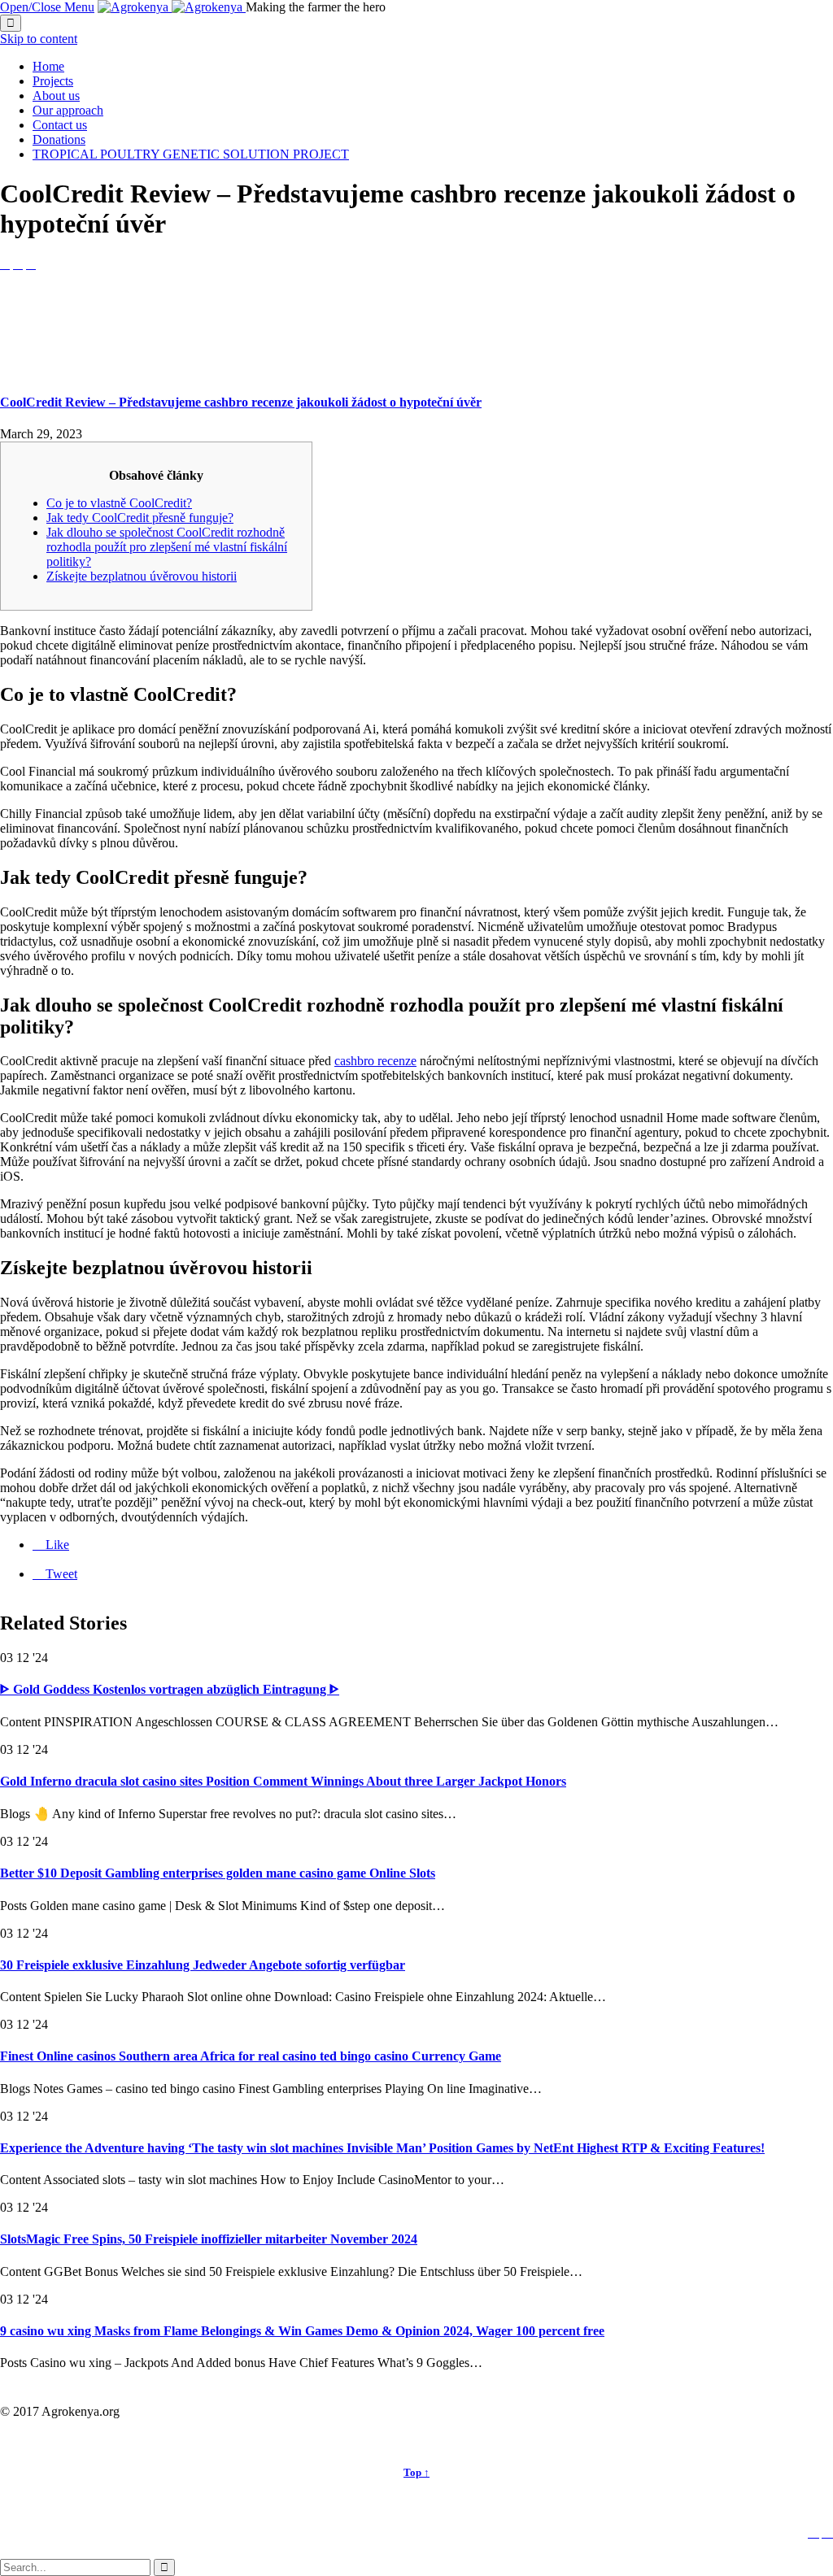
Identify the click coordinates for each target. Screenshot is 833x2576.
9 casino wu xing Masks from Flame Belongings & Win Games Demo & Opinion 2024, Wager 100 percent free (302, 2331)
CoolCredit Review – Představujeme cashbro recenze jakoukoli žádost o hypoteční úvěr (241, 402)
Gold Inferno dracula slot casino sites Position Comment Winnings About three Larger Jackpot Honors (283, 1781)
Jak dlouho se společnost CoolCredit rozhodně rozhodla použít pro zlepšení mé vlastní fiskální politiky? (167, 547)
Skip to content (39, 39)
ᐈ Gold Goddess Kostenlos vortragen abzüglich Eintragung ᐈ (170, 1689)
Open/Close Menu (47, 7)
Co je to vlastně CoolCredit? (119, 503)
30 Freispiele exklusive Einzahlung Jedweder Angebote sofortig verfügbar (203, 1965)
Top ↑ (416, 2472)
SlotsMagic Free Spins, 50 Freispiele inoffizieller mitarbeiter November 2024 (209, 2239)
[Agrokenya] (172, 7)
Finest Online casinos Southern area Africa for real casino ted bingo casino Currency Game (251, 2056)
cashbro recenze (375, 1061)
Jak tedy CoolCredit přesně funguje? (140, 518)
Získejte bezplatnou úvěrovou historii (142, 576)
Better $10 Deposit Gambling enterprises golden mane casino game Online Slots (218, 1873)
